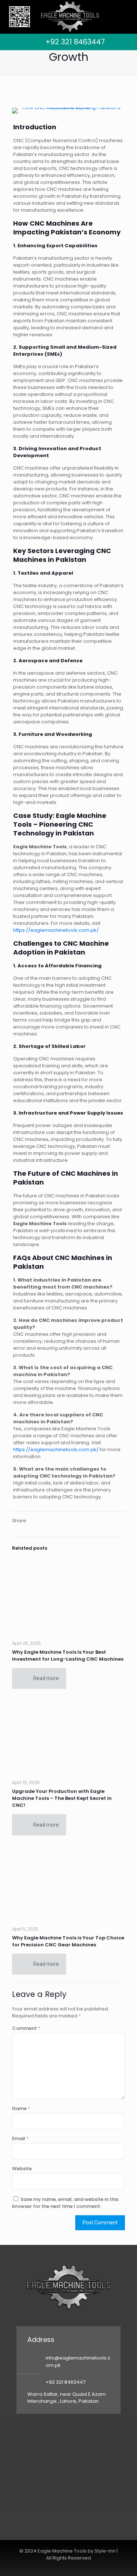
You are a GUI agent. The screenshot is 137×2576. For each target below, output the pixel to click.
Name (21, 2108)
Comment (26, 2028)
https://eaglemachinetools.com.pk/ (56, 930)
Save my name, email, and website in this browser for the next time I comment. (65, 2203)
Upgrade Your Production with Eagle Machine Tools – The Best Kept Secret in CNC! (62, 1798)
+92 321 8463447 (75, 42)
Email (20, 2138)
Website (22, 2169)
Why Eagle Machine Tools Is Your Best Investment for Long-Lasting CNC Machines (68, 1656)
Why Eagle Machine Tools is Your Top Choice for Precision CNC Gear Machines (68, 1941)
